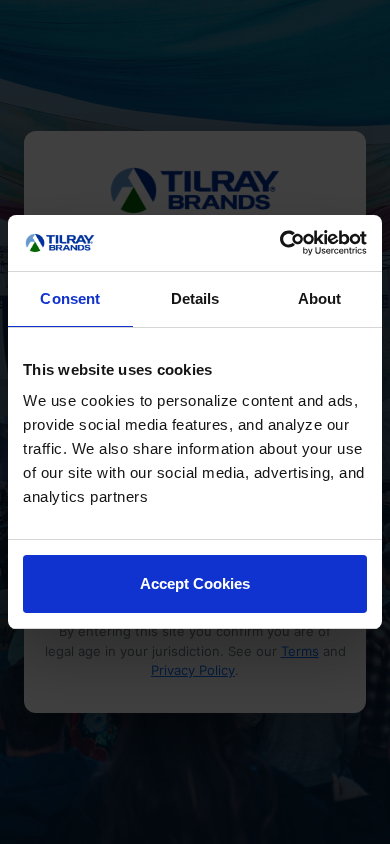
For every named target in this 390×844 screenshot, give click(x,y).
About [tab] (320, 298)
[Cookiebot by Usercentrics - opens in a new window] (280, 243)
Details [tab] (195, 298)
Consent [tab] (70, 298)
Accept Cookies (195, 583)
